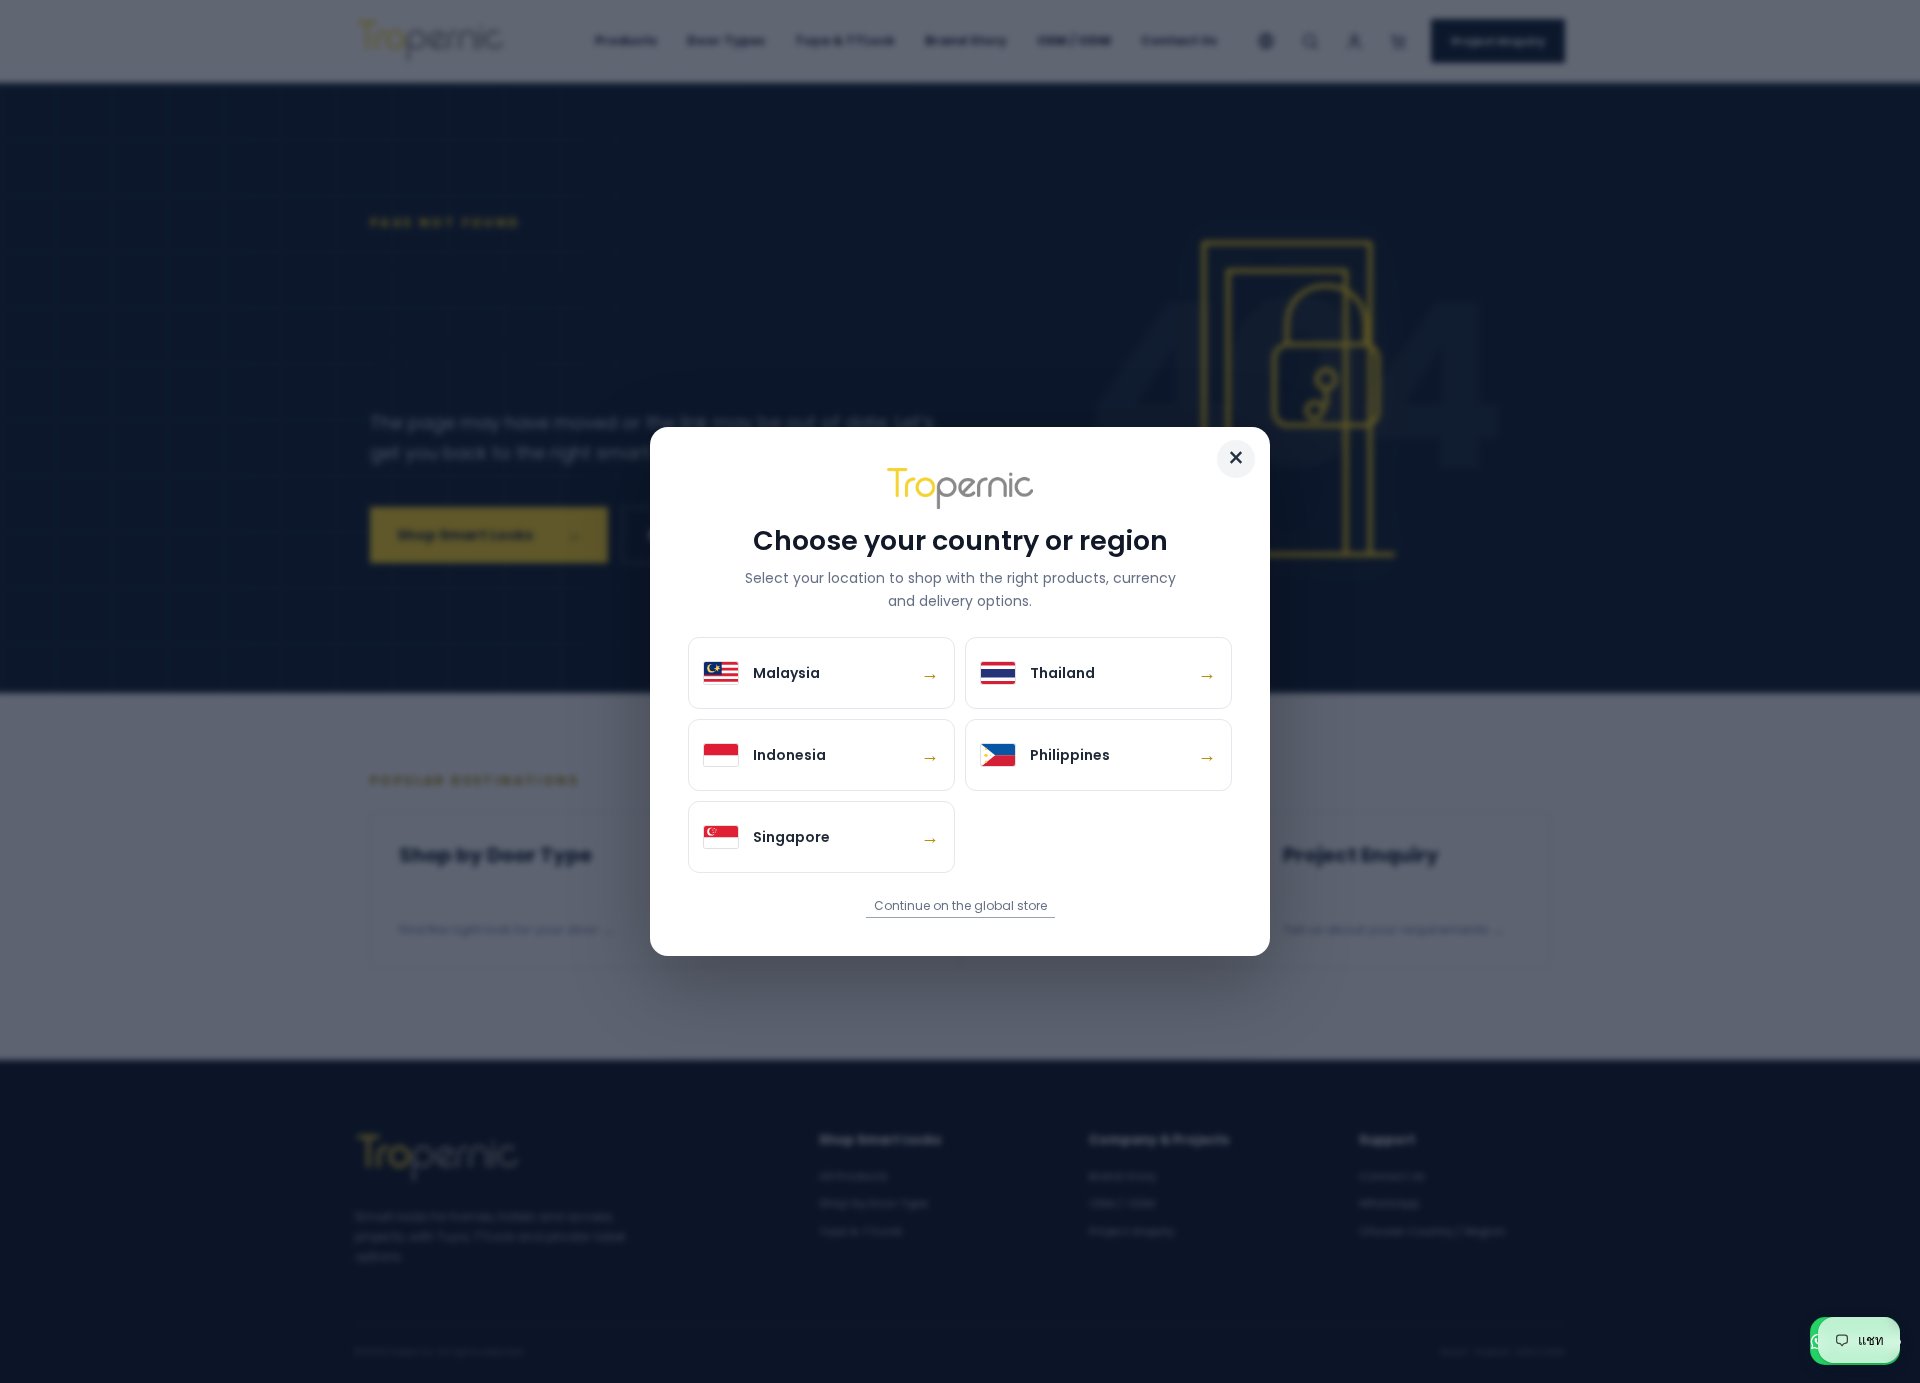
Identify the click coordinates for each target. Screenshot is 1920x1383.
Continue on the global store (960, 905)
